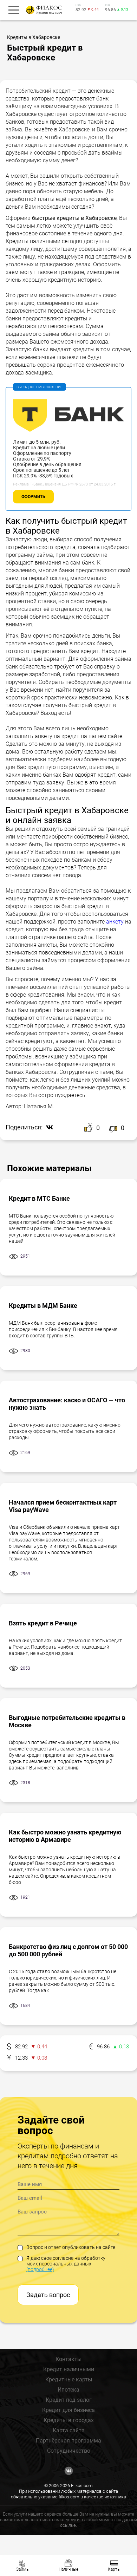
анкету (115, 922)
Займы (23, 2569)
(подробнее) (40, 2269)
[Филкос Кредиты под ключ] (43, 10)
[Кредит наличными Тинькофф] (68, 436)
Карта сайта (69, 2430)
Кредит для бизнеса (68, 2410)
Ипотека (68, 2390)
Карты (114, 2569)
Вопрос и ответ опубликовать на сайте (71, 2247)
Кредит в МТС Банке (39, 1198)
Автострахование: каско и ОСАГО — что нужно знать (67, 1404)
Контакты (68, 2359)
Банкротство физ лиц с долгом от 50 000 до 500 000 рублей (68, 1950)
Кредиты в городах (69, 2420)
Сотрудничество (69, 2451)
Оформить (33, 497)
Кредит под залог (69, 2400)
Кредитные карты (69, 2379)
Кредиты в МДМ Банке (43, 1306)
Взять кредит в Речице (43, 1623)
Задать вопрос (48, 2295)
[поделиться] (48, 1128)
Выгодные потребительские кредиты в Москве (67, 1721)
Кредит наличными (69, 2369)
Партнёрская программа (68, 2441)
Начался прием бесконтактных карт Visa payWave (63, 1506)
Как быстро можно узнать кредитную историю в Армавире (65, 1836)
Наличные (68, 2569)
